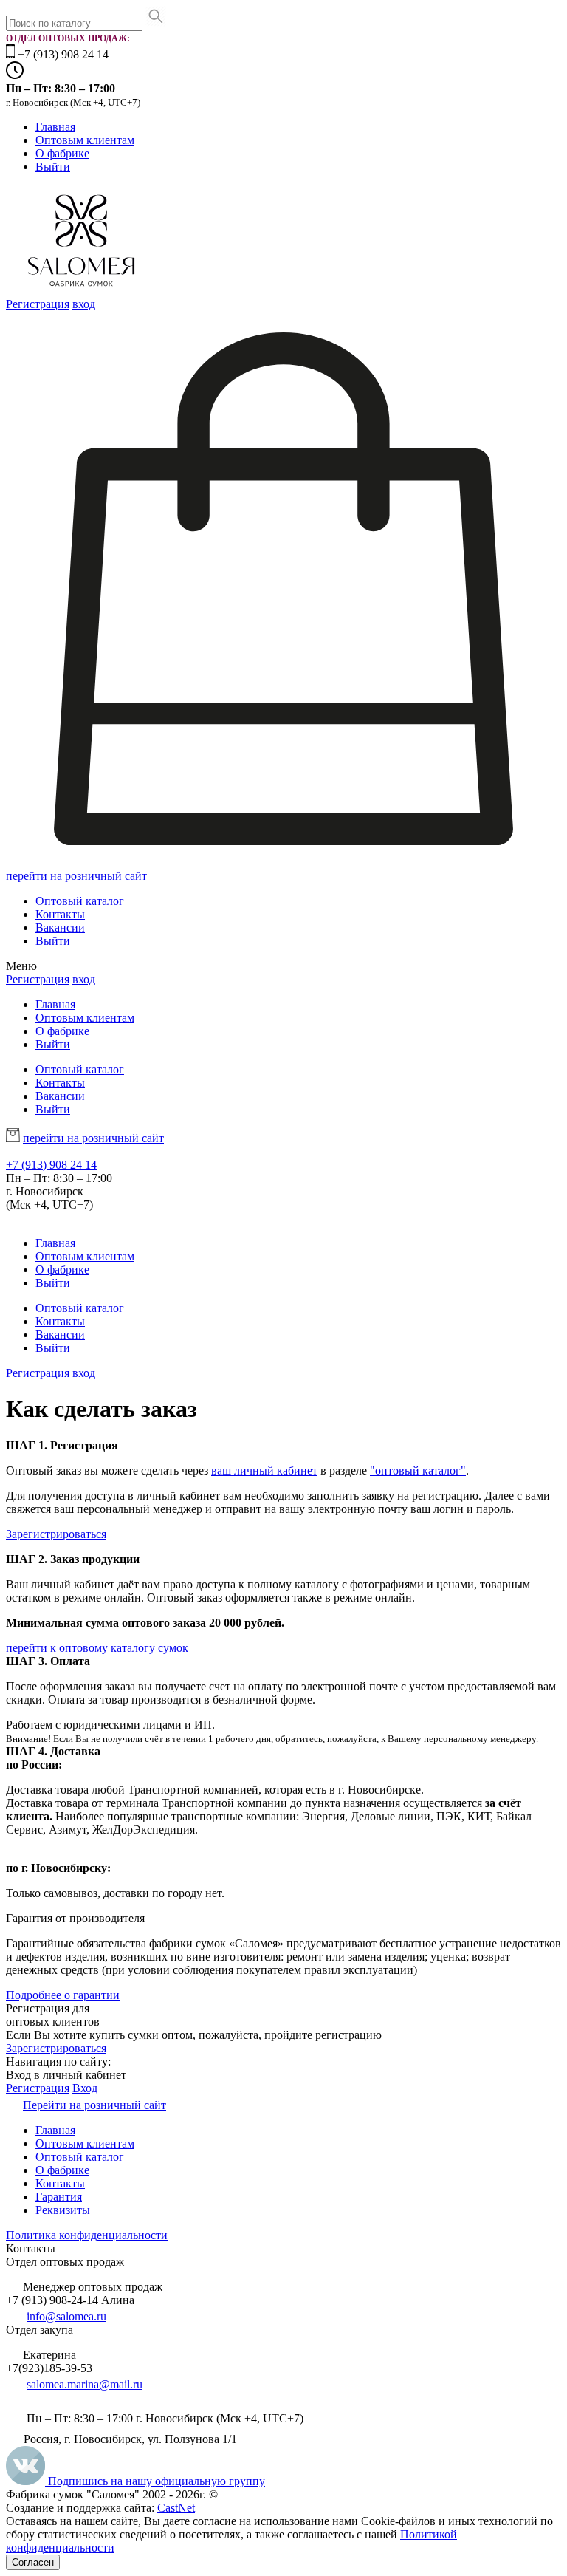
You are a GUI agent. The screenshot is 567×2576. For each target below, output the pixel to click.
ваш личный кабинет (264, 1470)
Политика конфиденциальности (87, 2235)
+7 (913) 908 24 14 (51, 1165)
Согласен (33, 2562)
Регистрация (38, 304)
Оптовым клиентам (85, 140)
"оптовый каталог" (418, 1470)
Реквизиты (63, 2210)
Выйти (53, 167)
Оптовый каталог (80, 901)
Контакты (60, 914)
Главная (55, 127)
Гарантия (59, 2197)
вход (84, 304)
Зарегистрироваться (56, 1534)
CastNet (176, 2508)
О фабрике (62, 153)
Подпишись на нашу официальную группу (155, 2481)
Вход (85, 2088)
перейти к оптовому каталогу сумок (97, 1648)
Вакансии (60, 927)
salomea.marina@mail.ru (85, 2384)
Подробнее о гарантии (63, 1995)
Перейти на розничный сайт (94, 2105)
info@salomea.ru (66, 2316)
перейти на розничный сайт (76, 876)
